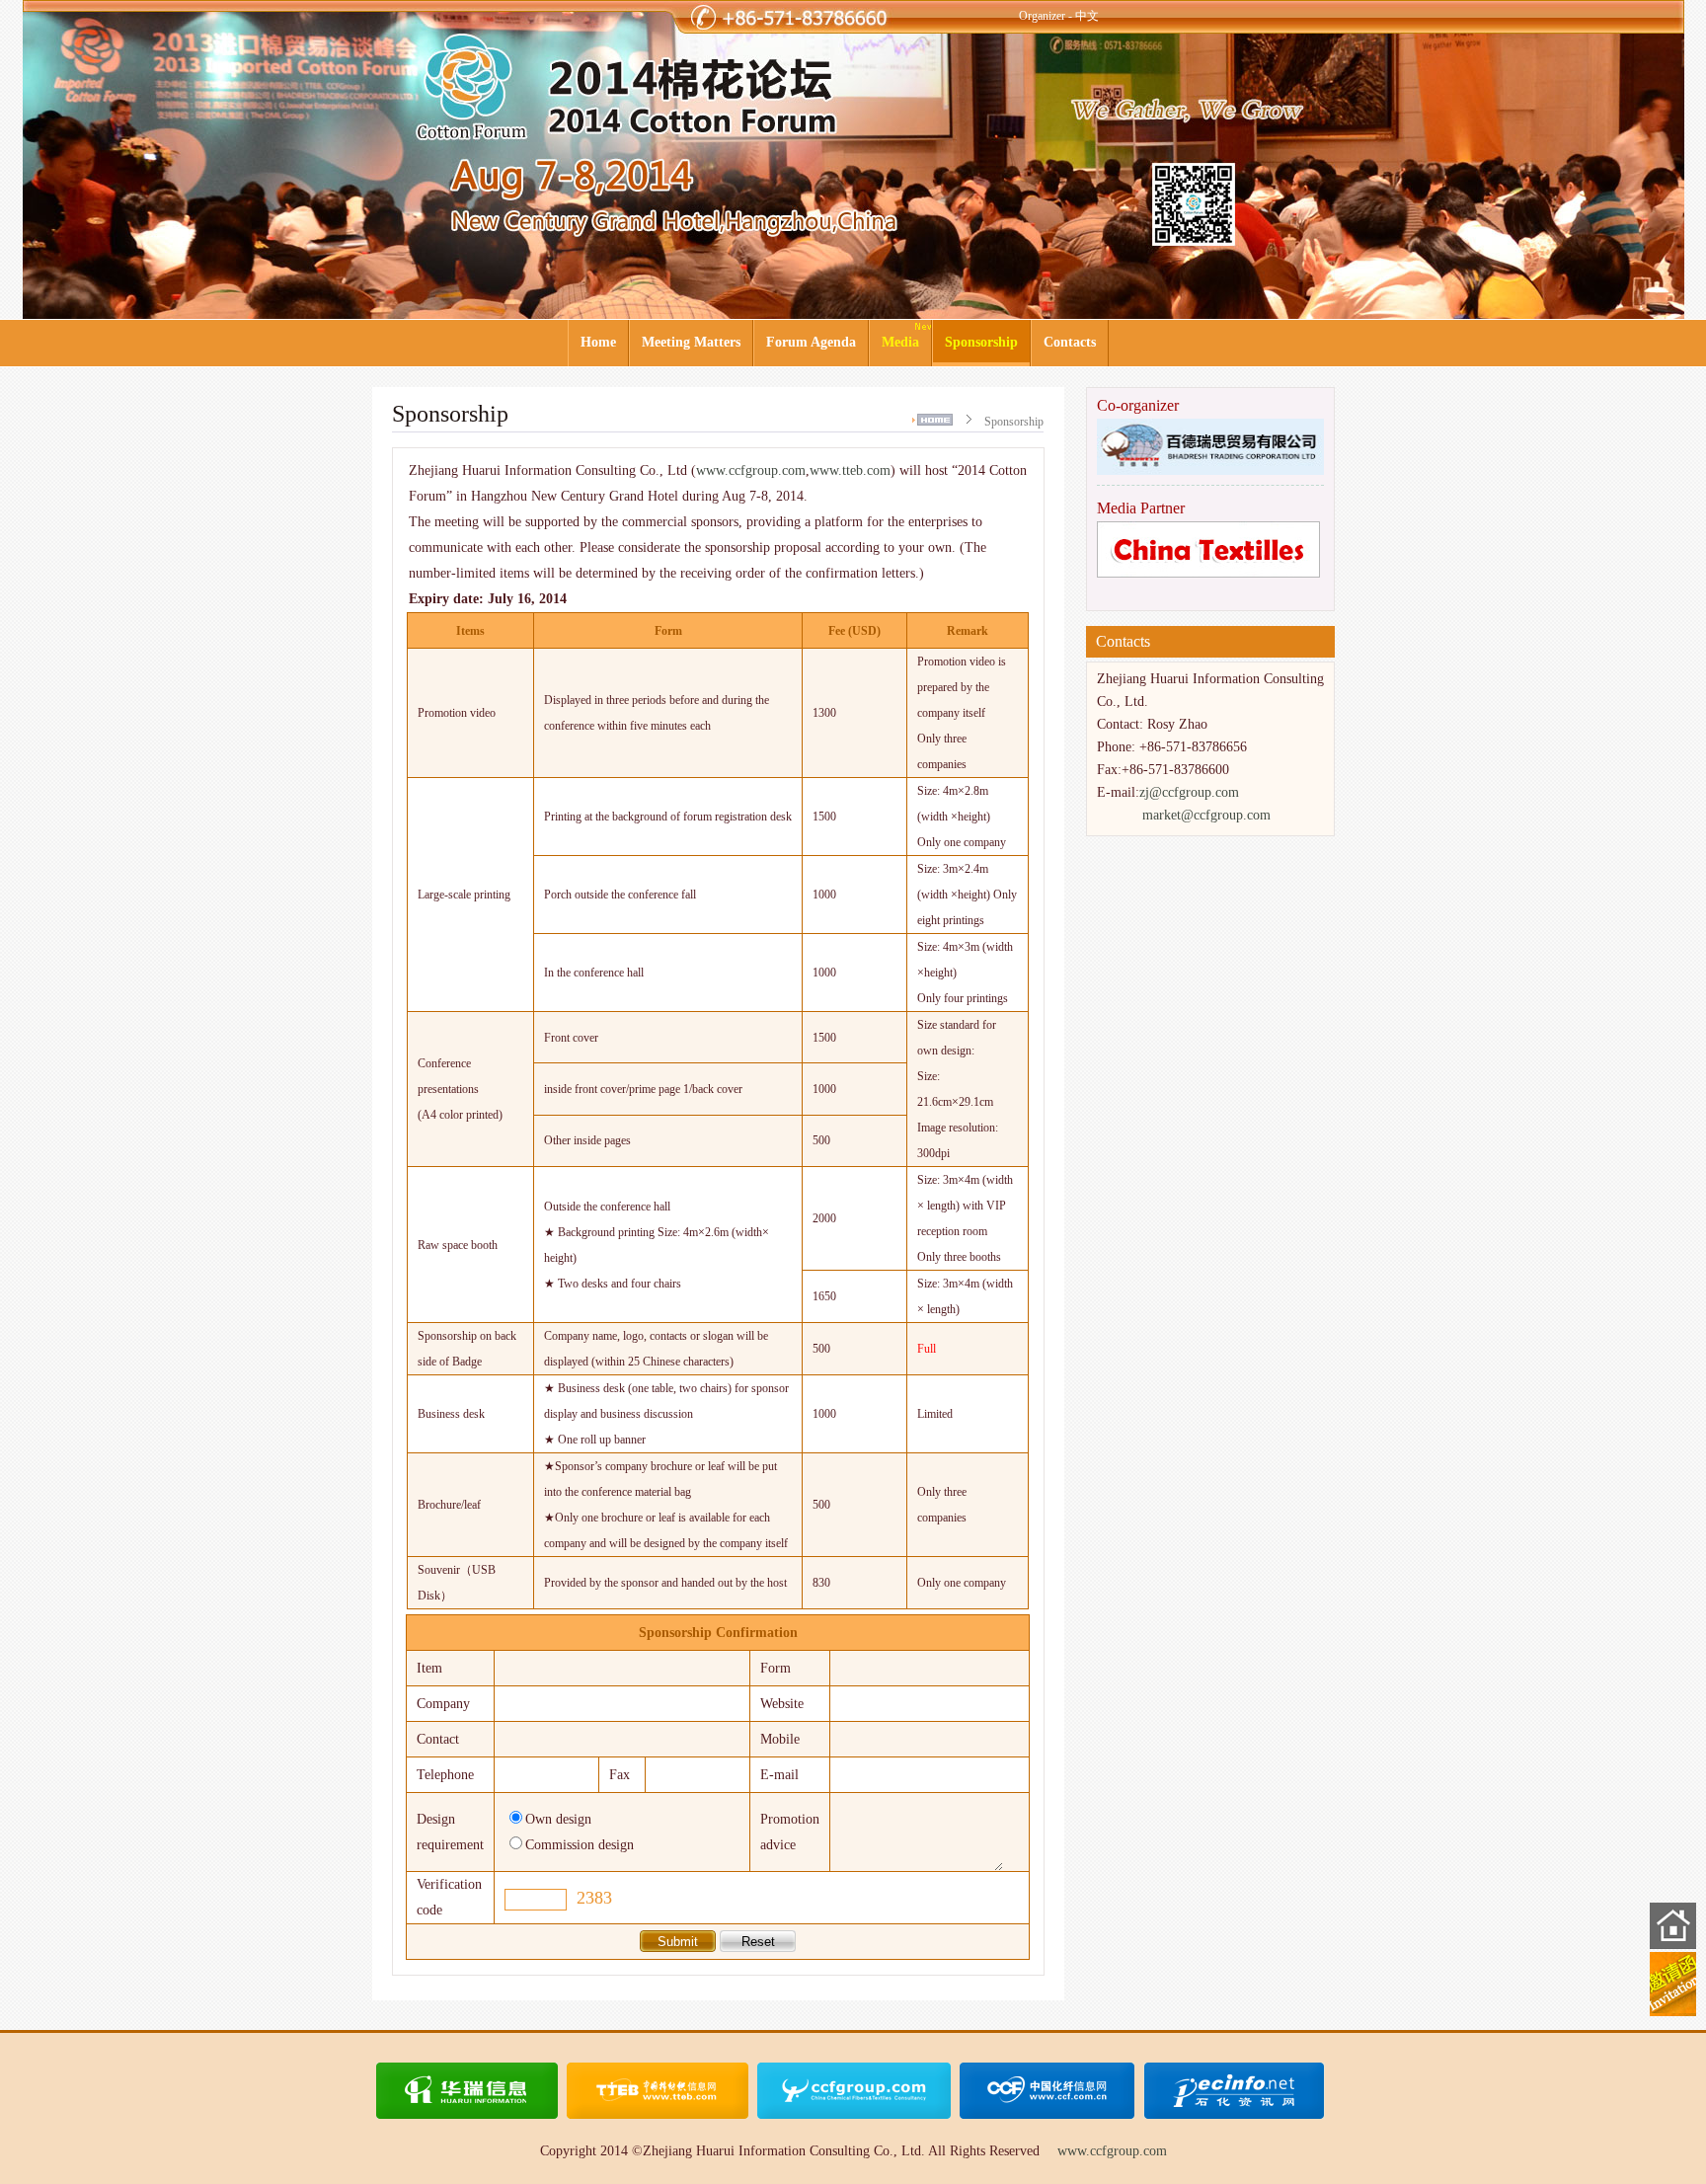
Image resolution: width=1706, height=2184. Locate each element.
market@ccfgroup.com (1206, 815)
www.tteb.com (850, 470)
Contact (438, 1739)
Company (443, 1704)
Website (782, 1704)
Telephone (445, 1775)
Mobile (780, 1739)
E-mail (779, 1775)
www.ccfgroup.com (751, 470)
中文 (1087, 16)
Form (775, 1668)
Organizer (1042, 16)
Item (429, 1668)
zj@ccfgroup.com (1189, 792)
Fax (620, 1775)
